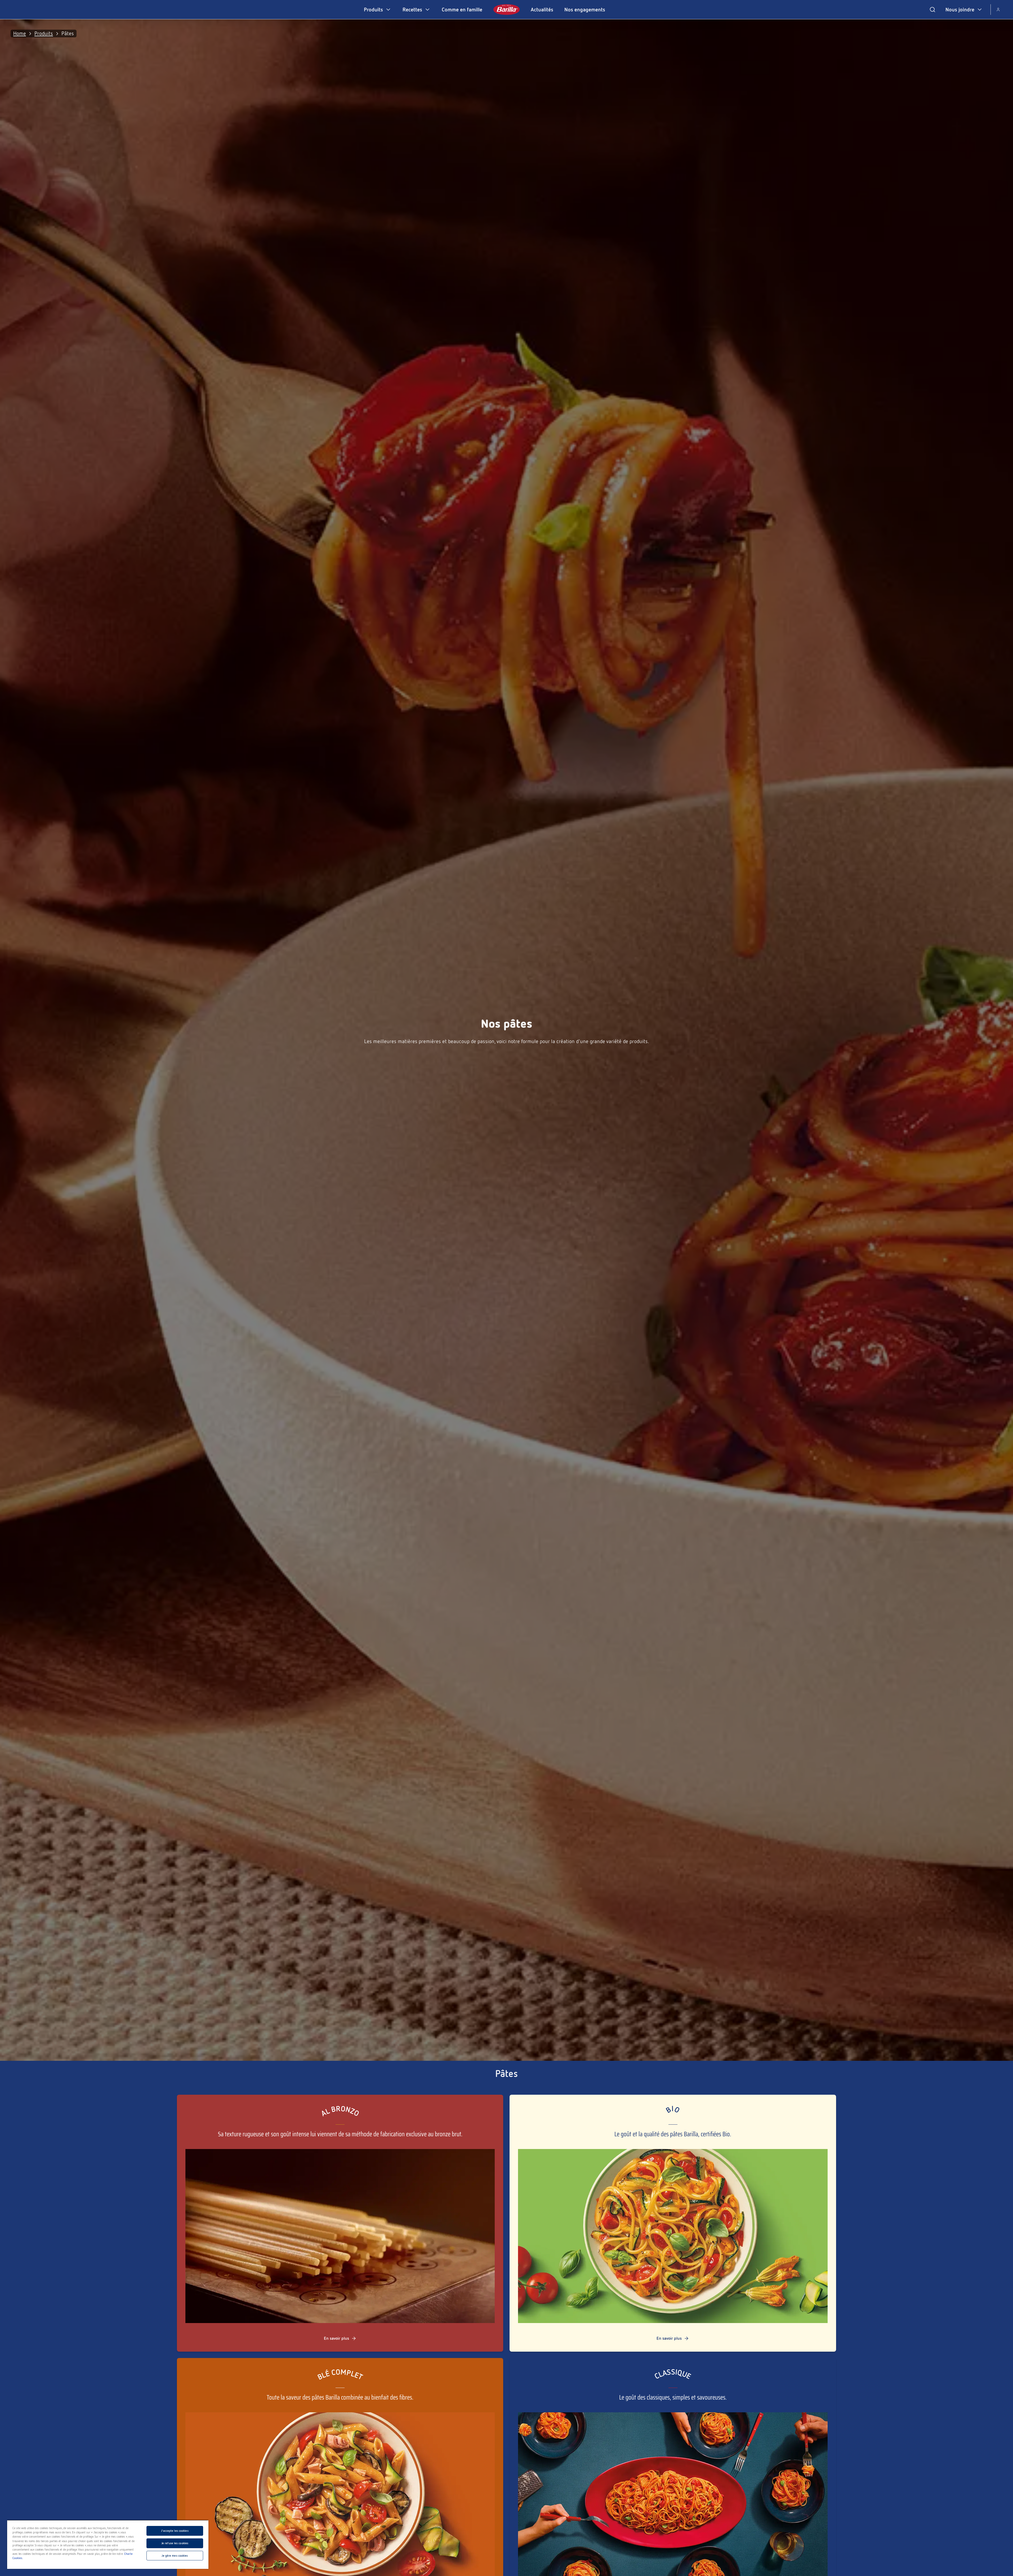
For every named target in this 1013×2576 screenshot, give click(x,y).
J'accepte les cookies (175, 2531)
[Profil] (998, 10)
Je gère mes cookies (175, 2556)
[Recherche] (932, 10)
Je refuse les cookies (175, 2543)
